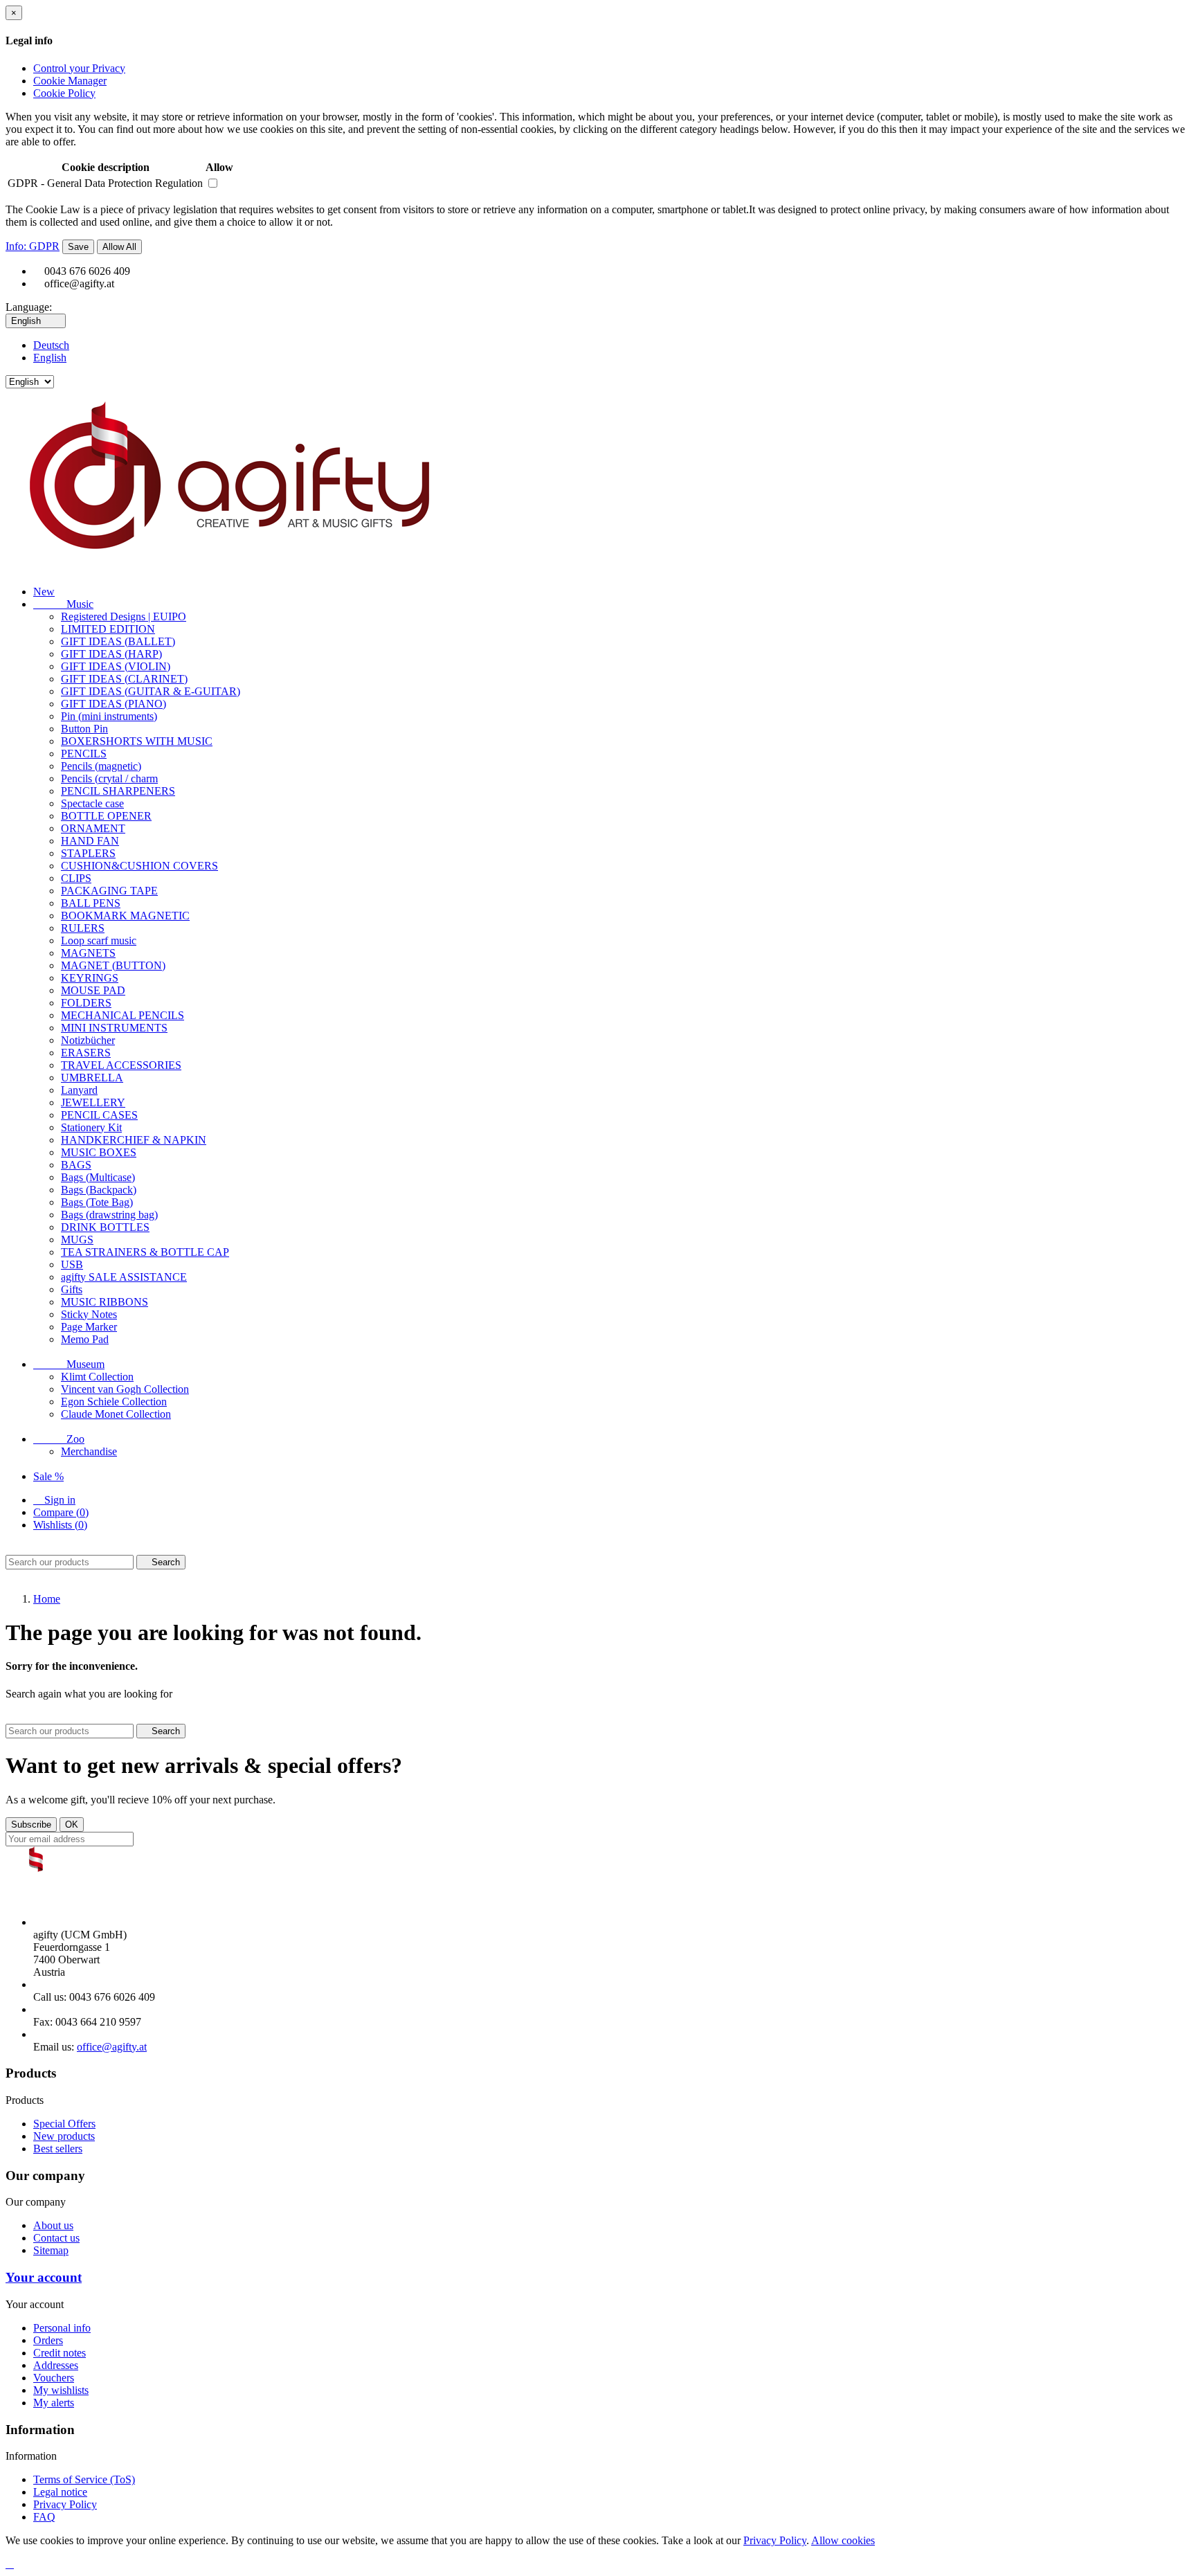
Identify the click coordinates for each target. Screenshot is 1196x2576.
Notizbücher (88, 1040)
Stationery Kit (91, 1127)
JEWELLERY (93, 1102)
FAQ (44, 2517)
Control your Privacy (79, 68)
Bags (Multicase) (98, 1177)
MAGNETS (88, 953)
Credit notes (60, 2353)
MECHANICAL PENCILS (123, 1015)
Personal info (62, 2328)
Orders (48, 2340)
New (44, 592)
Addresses (56, 2365)
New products (64, 2136)
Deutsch (51, 345)
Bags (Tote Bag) (97, 1202)
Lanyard (79, 1090)
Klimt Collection (97, 1377)
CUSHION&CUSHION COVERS (139, 866)
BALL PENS (91, 903)
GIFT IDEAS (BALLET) (118, 641)
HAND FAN (90, 841)
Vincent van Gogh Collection (125, 1389)
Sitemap (51, 2250)
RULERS (83, 928)
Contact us (56, 2238)
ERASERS (86, 1053)
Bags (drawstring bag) (109, 1215)
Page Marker (89, 1327)
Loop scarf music (99, 940)
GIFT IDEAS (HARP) (111, 654)
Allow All (119, 247)
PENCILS (84, 754)
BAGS (76, 1165)
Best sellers (58, 2149)
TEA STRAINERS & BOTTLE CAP (145, 1252)
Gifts (72, 1289)
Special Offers (64, 2124)
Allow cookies (843, 2540)
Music (63, 604)
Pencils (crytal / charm (109, 778)
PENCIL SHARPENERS (118, 791)
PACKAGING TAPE (109, 891)
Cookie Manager (70, 81)
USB (72, 1264)
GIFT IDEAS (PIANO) (114, 704)
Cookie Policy (64, 93)
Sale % (48, 1476)
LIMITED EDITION (108, 629)
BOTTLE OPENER (106, 816)
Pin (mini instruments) (109, 716)
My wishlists (61, 2390)
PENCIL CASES (99, 1115)
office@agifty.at (112, 2047)
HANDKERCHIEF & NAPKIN (134, 1140)
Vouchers (54, 2378)
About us (53, 2225)
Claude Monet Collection (116, 1414)
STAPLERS (88, 853)
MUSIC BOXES (99, 1152)
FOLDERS (86, 1003)
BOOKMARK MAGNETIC (125, 916)
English (50, 358)
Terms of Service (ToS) (84, 2479)
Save (78, 247)
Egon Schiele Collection (114, 1402)
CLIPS (76, 878)
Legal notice (60, 2492)
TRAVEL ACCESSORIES (121, 1065)
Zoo (59, 1439)
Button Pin (84, 729)
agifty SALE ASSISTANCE (124, 1277)
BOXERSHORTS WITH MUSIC (137, 741)
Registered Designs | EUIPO (124, 616)
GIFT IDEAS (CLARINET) (124, 679)
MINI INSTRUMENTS (114, 1028)
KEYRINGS (90, 978)
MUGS (77, 1240)
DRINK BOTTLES (105, 1227)
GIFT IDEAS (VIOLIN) (116, 666)
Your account (44, 2277)
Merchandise (89, 1451)
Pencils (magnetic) (101, 766)
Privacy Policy (65, 2504)
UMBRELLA (92, 1078)
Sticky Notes (89, 1314)
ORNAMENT (93, 828)
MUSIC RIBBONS (105, 1302)
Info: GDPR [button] (33, 246)
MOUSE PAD (93, 990)
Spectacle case (92, 803)
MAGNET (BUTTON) (113, 965)
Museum (69, 1364)
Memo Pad (85, 1339)
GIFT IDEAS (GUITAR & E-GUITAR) (151, 691)
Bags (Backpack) (99, 1190)
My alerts (54, 2403)
